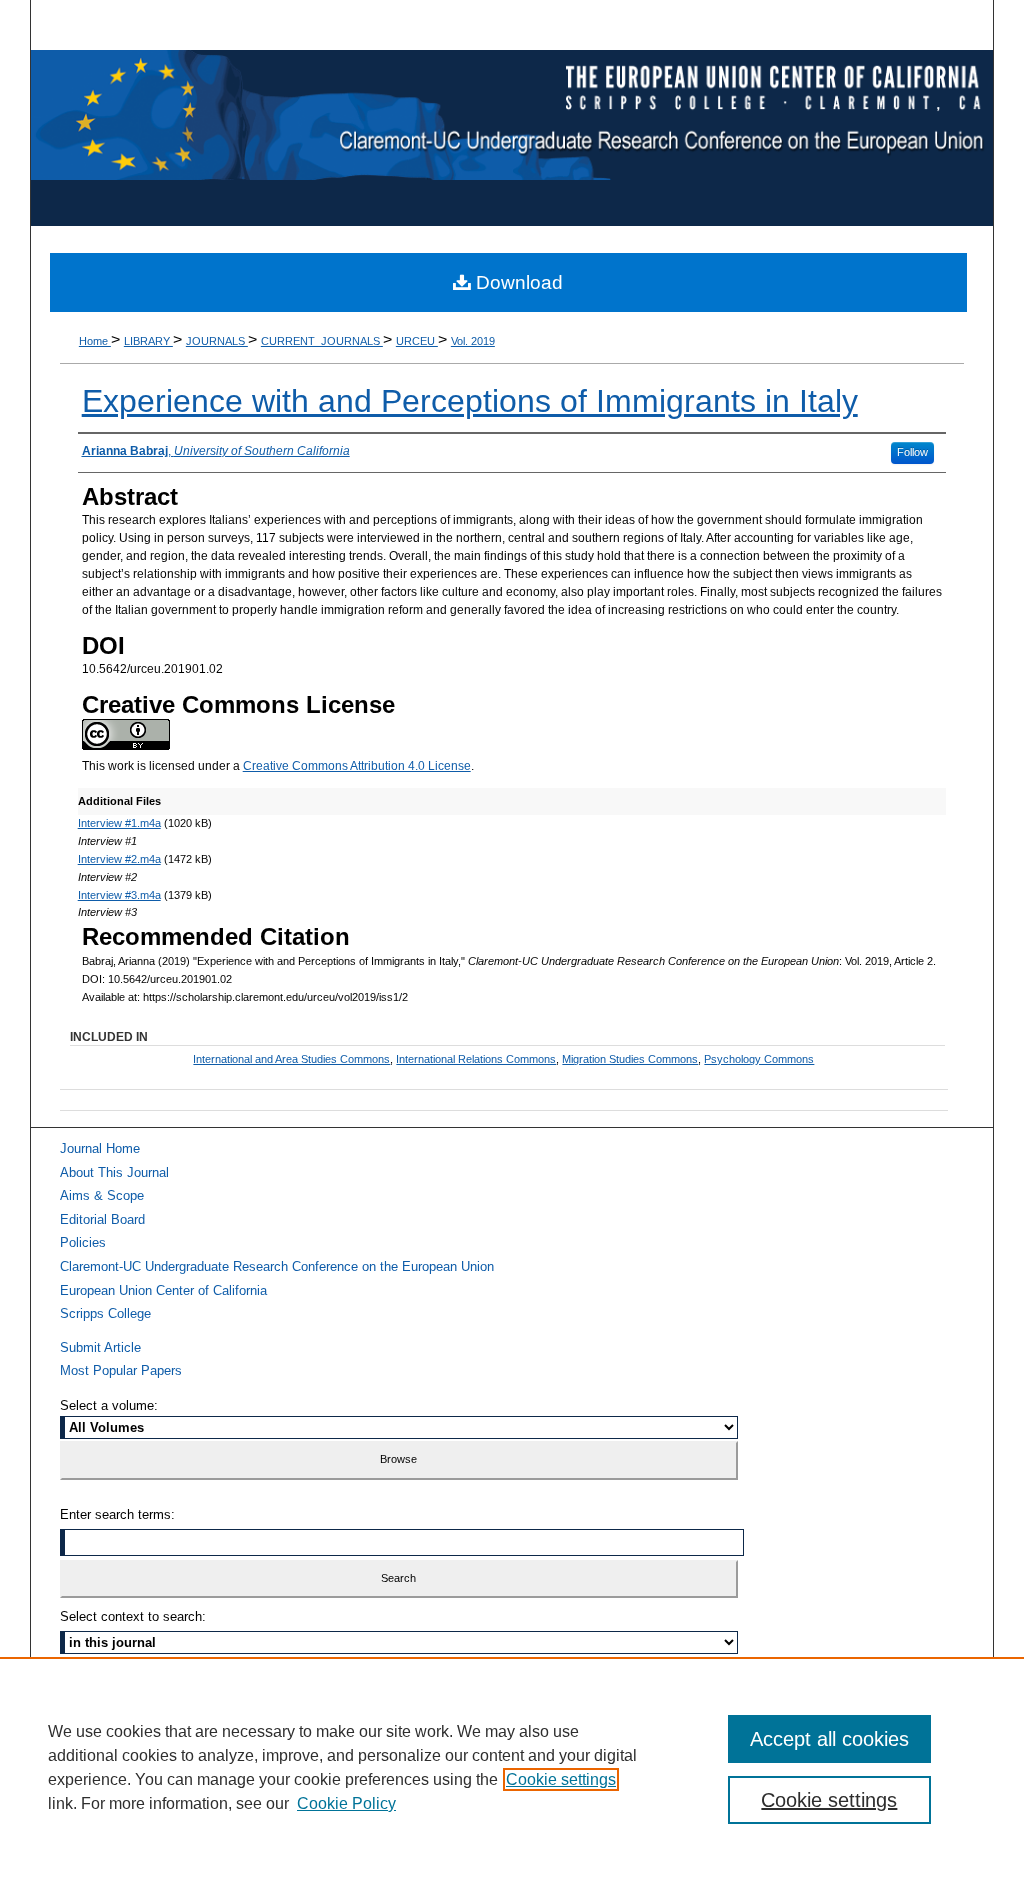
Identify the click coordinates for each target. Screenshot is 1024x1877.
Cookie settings (561, 1779)
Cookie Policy (346, 1803)
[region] (512, 1767)
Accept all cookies (829, 1739)
